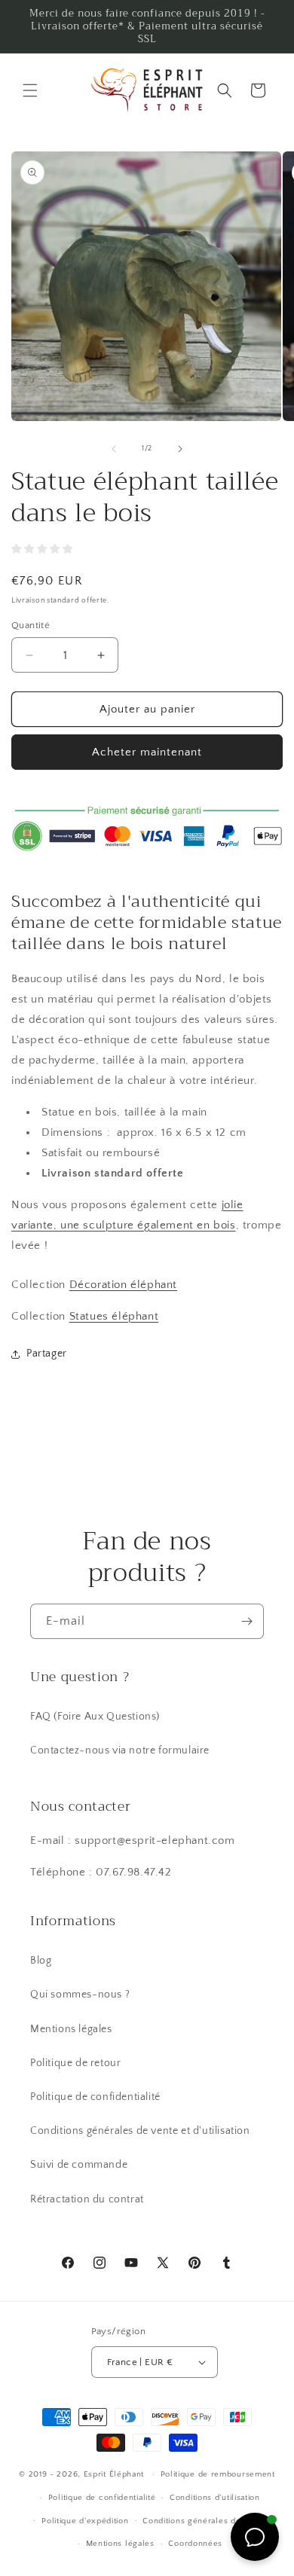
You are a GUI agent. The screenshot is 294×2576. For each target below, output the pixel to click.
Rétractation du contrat (87, 2199)
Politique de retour (75, 2063)
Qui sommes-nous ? (80, 1995)
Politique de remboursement (218, 2474)
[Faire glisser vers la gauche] (114, 449)
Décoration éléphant (123, 1285)
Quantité (31, 625)
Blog (41, 1961)
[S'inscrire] (247, 1621)
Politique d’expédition (85, 2521)
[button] (30, 90)
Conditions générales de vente (204, 2521)
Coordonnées (195, 2544)
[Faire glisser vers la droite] (180, 449)
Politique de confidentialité (95, 2097)
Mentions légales (71, 2029)
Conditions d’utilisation (215, 2498)
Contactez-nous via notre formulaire (120, 1750)
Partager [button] (47, 1354)
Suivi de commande (79, 2165)
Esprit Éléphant (114, 2474)
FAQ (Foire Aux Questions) (95, 1717)
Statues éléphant (114, 1316)
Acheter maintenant (147, 752)
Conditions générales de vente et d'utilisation (140, 2131)
